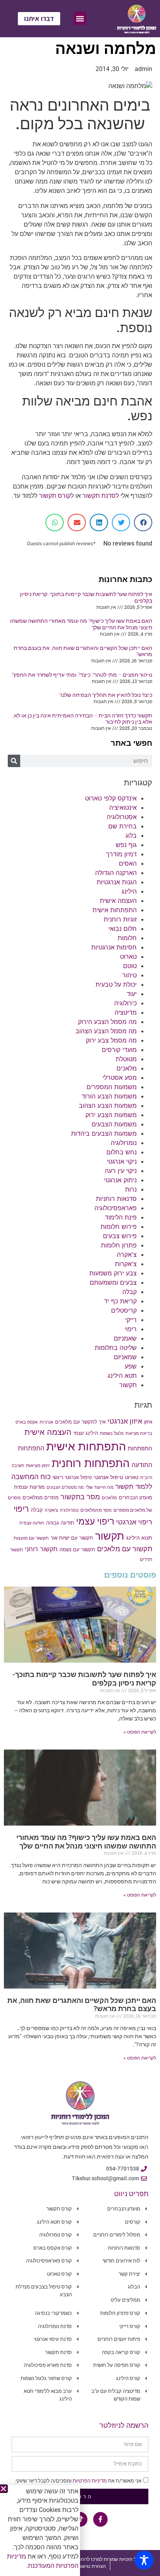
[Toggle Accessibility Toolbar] (144, 2560)
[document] (80, 1288)
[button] (3, 2489)
